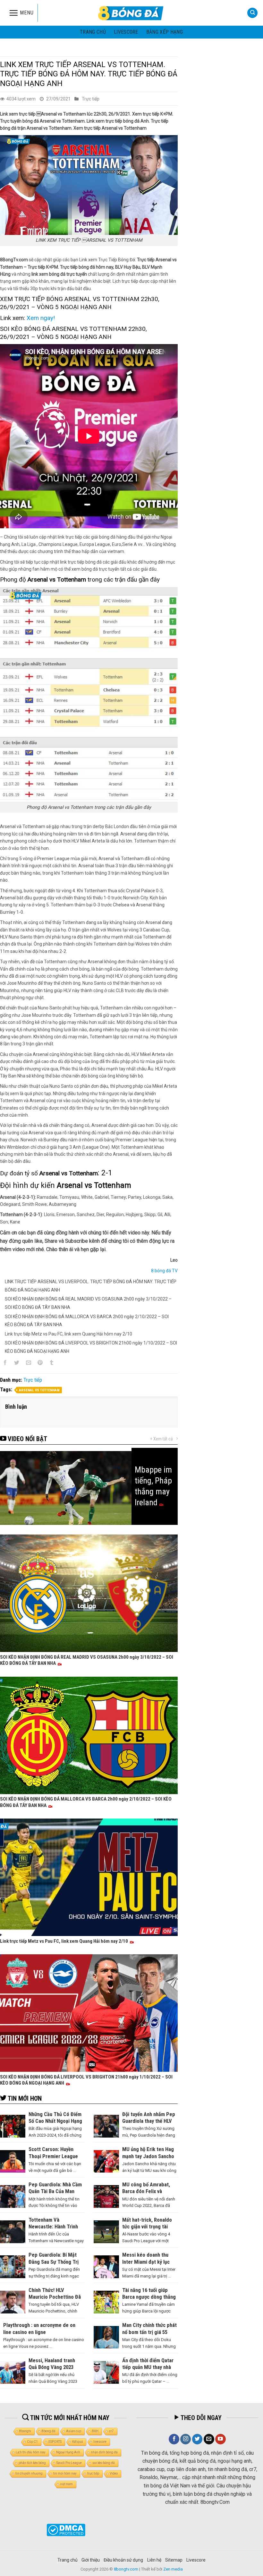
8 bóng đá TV (164, 1271)
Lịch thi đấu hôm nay (31, 2452)
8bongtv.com (126, 2569)
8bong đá (49, 2431)
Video (114, 2473)
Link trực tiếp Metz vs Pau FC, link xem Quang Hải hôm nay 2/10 (68, 1334)
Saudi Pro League (69, 2463)
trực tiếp (93, 2473)
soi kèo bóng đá (104, 2463)
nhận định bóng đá (104, 2452)
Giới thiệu (91, 2560)
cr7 (111, 2431)
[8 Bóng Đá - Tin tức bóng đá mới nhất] (131, 13)
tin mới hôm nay (65, 2473)
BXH (95, 2431)
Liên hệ (154, 2560)
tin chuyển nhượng (29, 2473)
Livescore (196, 2560)
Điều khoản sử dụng (123, 2560)
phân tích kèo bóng (32, 2463)
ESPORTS (55, 2442)
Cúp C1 (32, 2442)
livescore (126, 32)
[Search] (252, 13)
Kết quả (77, 2442)
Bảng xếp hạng (165, 32)
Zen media (173, 2569)
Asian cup (74, 2431)
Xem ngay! (41, 318)
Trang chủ (93, 32)
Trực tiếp (91, 99)
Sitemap (174, 2560)
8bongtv (25, 2431)
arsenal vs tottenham (39, 1390)
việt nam (67, 2484)
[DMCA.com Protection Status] (66, 2530)
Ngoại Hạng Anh (68, 2452)
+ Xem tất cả (161, 1439)
